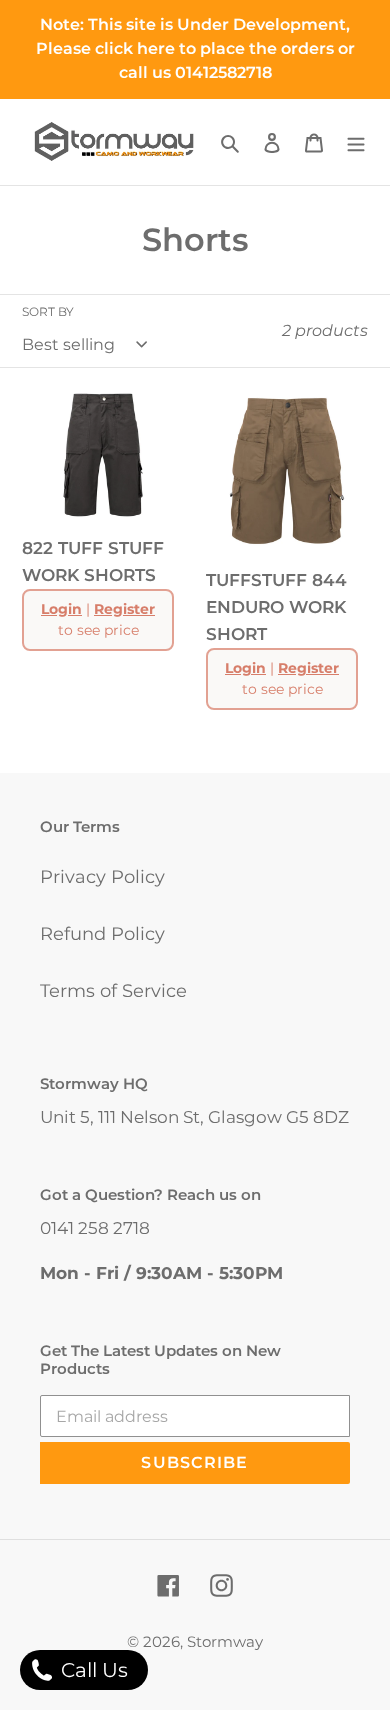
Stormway (225, 1641)
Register (124, 609)
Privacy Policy (102, 877)
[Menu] (356, 141)
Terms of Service (113, 991)
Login (61, 609)
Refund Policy (102, 934)
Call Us (92, 1670)
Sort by (48, 311)
